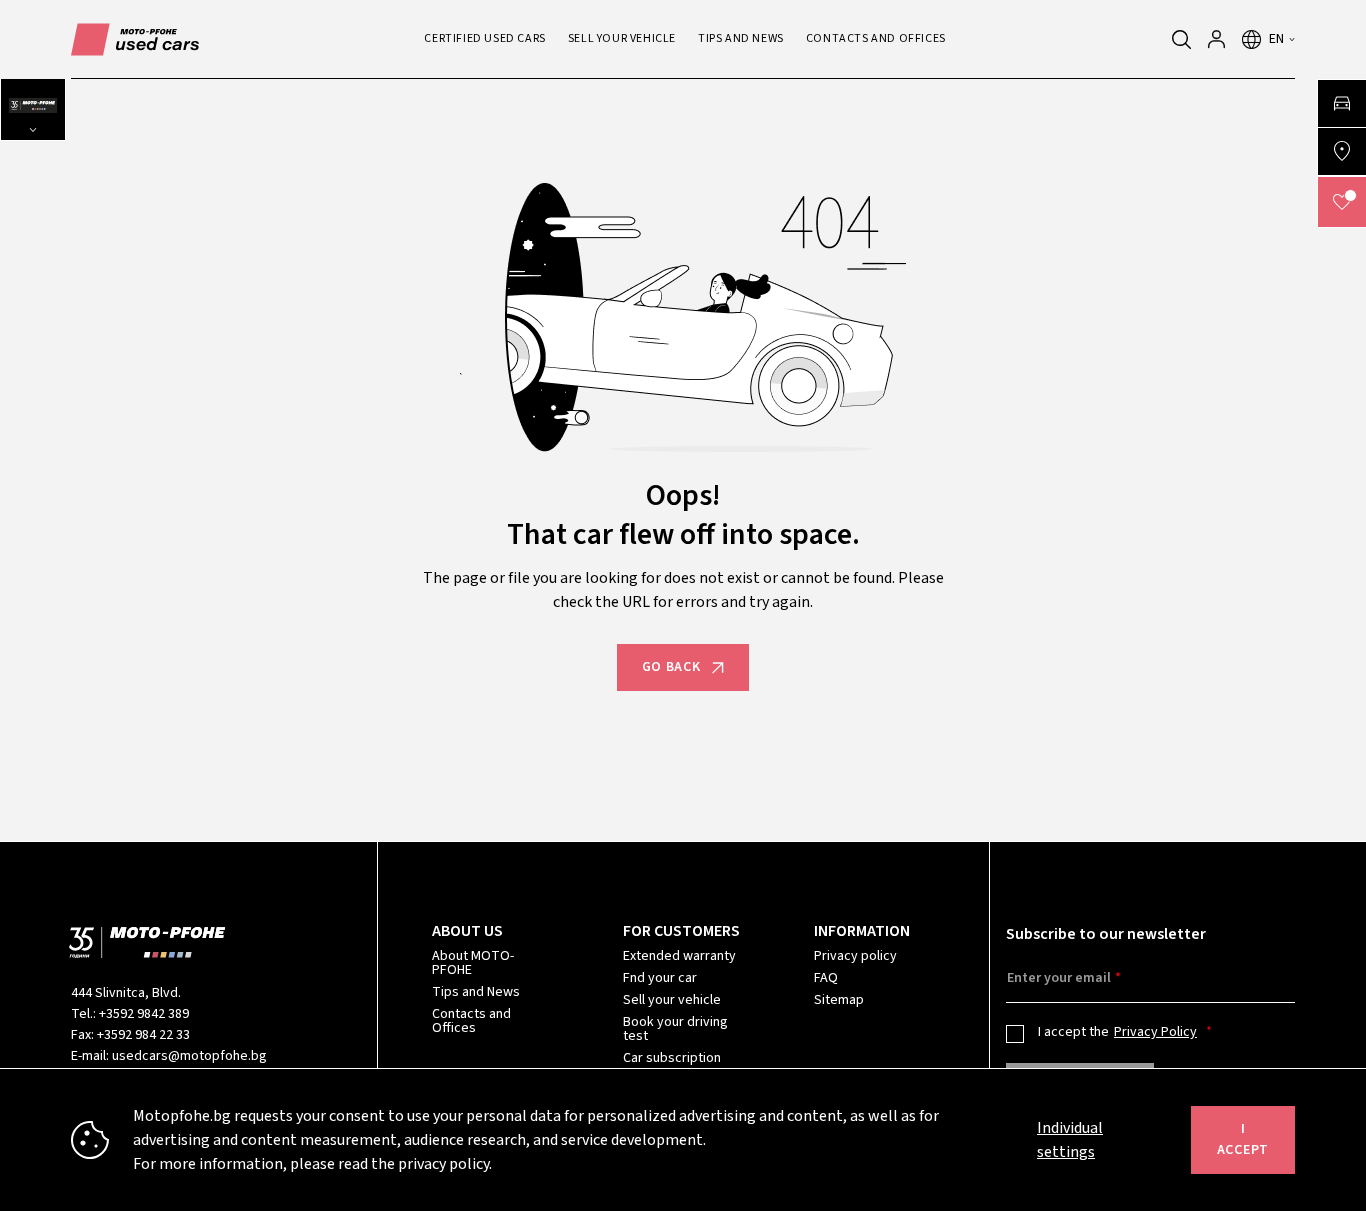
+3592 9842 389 (144, 1014)
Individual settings (1070, 1140)
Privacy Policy (1155, 1032)
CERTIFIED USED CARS (484, 38)
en (1277, 39)
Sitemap (839, 1000)
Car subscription (672, 1058)
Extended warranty (679, 956)
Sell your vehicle (672, 1000)
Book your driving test (675, 1029)
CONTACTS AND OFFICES (876, 38)
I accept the (1117, 1032)
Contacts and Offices (471, 1021)
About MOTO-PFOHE (473, 963)
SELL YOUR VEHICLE (622, 38)
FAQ (826, 978)
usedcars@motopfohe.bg (189, 1056)
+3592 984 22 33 (143, 1035)
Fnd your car (660, 978)
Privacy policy (855, 956)
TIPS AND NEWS (741, 38)
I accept (1243, 1139)
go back (671, 667)
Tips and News (476, 992)
